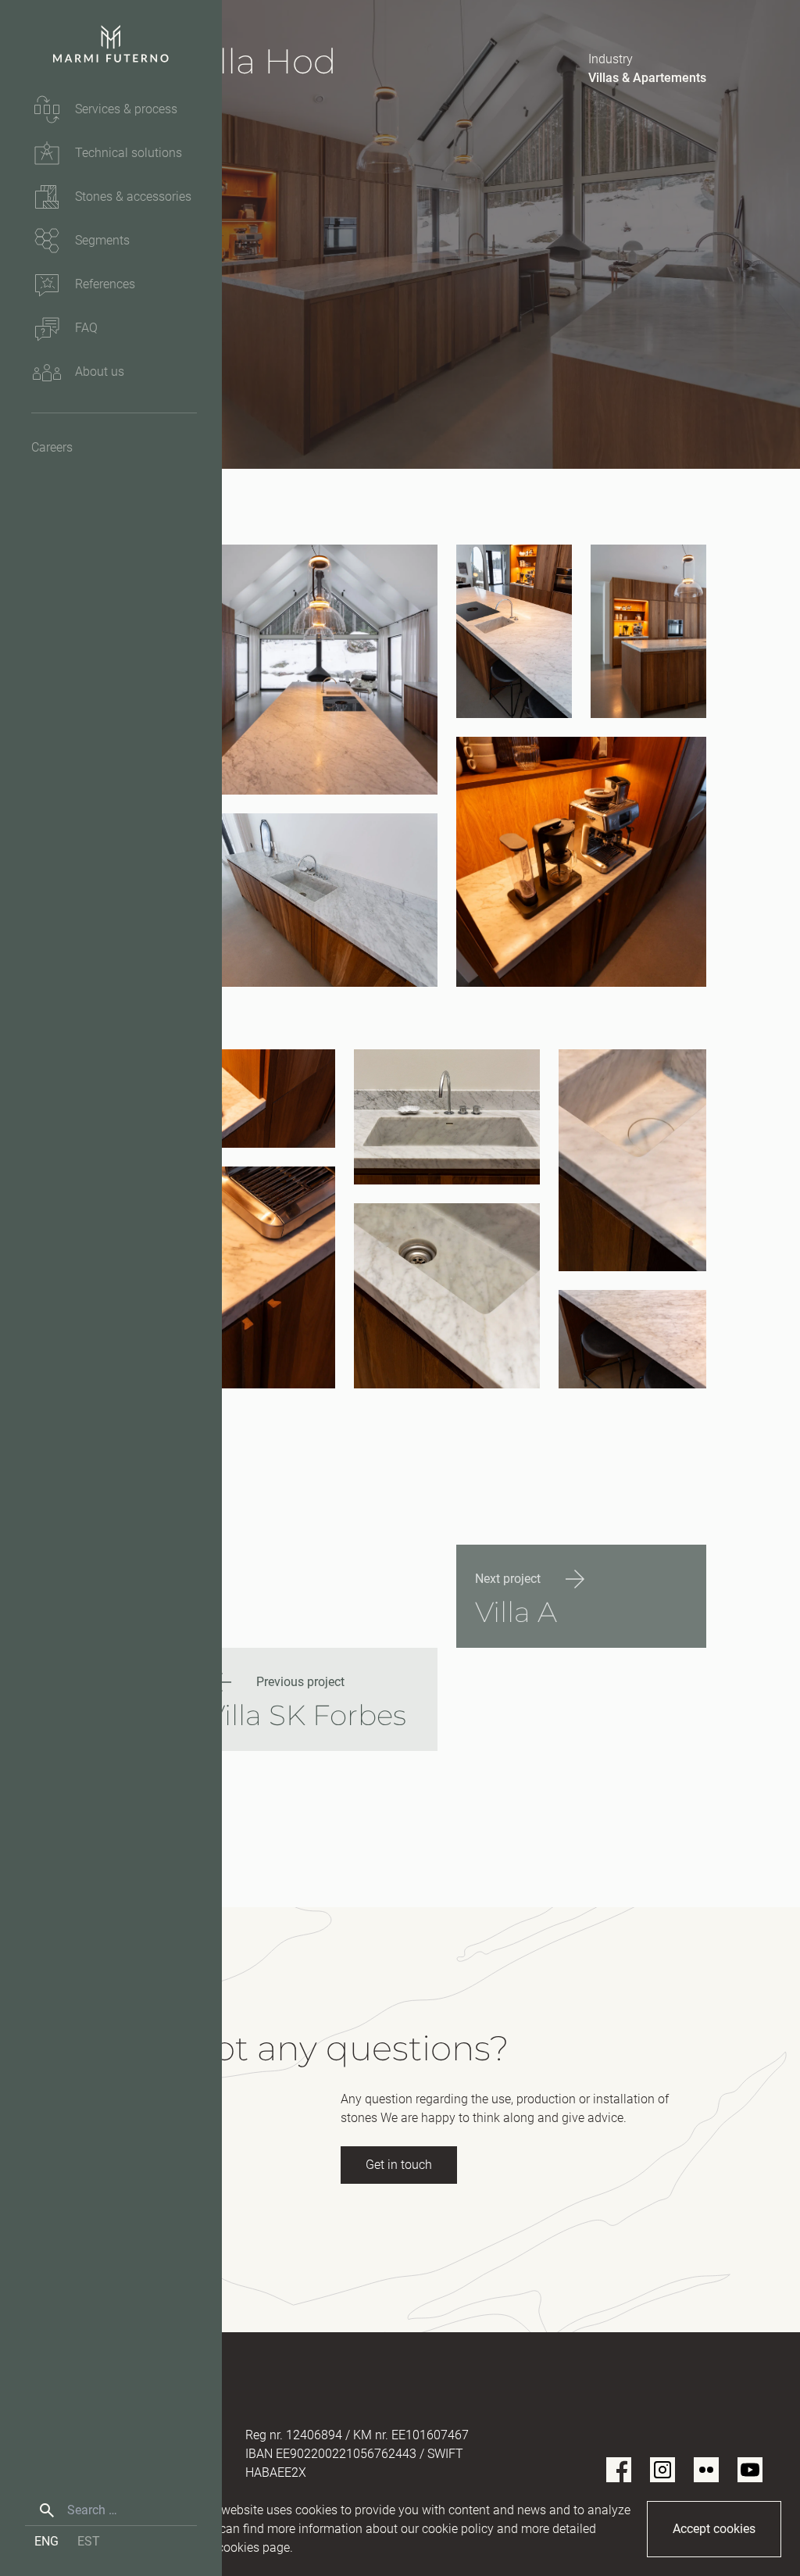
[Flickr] (706, 2470)
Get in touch (399, 2165)
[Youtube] (750, 2470)
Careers (52, 447)
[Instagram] (662, 2470)
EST (89, 2541)
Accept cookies (714, 2529)
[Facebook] (619, 2470)
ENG (46, 2541)
